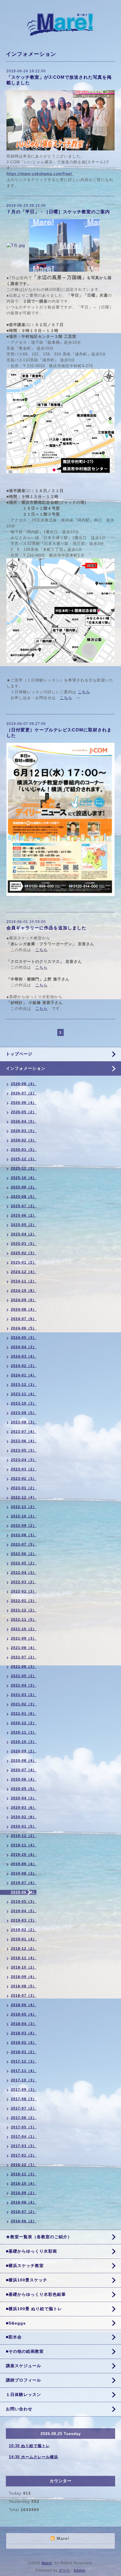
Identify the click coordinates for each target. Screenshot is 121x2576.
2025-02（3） (24, 1253)
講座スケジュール (23, 2366)
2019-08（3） (24, 1873)
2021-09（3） (24, 1638)
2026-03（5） (24, 1131)
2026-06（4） (24, 1103)
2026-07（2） (24, 1093)
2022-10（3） (24, 1516)
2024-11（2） (24, 1281)
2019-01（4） (24, 1939)
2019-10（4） (24, 1855)
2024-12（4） (24, 1272)
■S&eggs (16, 2323)
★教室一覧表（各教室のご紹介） (39, 2237)
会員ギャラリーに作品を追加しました (46, 928)
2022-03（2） (24, 1582)
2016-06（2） (24, 2221)
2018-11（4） (24, 1958)
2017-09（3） (24, 2090)
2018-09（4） (24, 1977)
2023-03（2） (24, 1469)
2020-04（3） (24, 1798)
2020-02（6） (24, 1817)
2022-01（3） (24, 1601)
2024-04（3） (24, 1347)
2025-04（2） (24, 1234)
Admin (80, 2570)
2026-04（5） (24, 1121)
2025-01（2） (24, 1262)
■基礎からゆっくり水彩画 (31, 2251)
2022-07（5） (24, 1544)
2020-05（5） (24, 1789)
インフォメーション (26, 1068)
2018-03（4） (24, 2033)
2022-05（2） (24, 1563)
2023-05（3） (24, 1450)
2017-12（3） (24, 2061)
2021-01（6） (24, 1714)
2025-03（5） (24, 1244)
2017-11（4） (24, 2071)
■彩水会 (14, 2337)
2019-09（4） (24, 1864)
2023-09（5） (24, 1413)
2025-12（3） (24, 1159)
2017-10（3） (24, 2080)
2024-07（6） (24, 1319)
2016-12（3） (24, 2165)
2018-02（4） (24, 2043)
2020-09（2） (24, 1751)
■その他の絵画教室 (25, 2351)
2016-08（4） (24, 2202)
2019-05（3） (24, 1902)
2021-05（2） (24, 1676)
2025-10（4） (24, 1178)
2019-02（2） (24, 1930)
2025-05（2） (24, 1225)
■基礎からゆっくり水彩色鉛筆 (36, 2294)
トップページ (19, 1054)
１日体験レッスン (23, 2394)
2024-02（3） (24, 1366)
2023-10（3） (24, 1403)
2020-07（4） (24, 1770)
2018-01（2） (24, 2052)
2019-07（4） (24, 1883)
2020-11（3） (24, 1732)
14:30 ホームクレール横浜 (33, 2457)
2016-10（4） (24, 2184)
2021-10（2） (24, 1629)
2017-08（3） (24, 2099)
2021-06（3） (24, 1667)
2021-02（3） (24, 1704)
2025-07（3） (24, 1206)
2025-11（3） (24, 1168)
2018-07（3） (24, 1996)
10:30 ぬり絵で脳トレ (29, 2446)
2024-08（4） (24, 1309)
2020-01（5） (24, 1826)
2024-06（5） (24, 1328)
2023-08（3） (24, 1422)
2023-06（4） (24, 1441)
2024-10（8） (24, 1291)
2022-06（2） (24, 1554)
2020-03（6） (24, 1808)
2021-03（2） (24, 1695)
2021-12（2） (24, 1610)
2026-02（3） (24, 1140)
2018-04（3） (24, 2024)
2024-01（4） (24, 1375)
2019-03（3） (24, 1920)
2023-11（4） (24, 1394)
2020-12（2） (24, 1723)
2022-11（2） (24, 1507)
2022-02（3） (24, 1591)
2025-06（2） (24, 1215)
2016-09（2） (24, 2193)
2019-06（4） (24, 1892)
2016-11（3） (24, 2174)
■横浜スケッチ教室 (25, 2266)
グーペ (64, 2570)
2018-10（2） (24, 1967)
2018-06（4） (24, 2005)
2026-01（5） (24, 1150)
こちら (84, 692)
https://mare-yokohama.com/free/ (39, 174)
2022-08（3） (24, 1535)
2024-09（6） (24, 1300)
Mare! (47, 2563)
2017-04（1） (24, 2137)
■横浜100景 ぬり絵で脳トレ (34, 2309)
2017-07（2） (24, 2108)
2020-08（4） (24, 1761)
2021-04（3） (24, 1685)
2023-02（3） (24, 1479)
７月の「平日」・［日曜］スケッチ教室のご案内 (60, 212)
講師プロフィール (23, 2380)
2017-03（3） (24, 2146)
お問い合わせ (19, 2409)
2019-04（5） (24, 1911)
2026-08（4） (24, 1084)
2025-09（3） (24, 1187)
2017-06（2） (24, 2118)
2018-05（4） (24, 2014)
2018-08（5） (24, 1986)
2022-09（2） (24, 1526)
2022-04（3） (24, 1573)
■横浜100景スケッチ (27, 2280)
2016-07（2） (24, 2212)
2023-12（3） (24, 1385)
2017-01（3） (24, 2155)
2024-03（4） (24, 1356)
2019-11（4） (24, 1845)
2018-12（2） (24, 1949)
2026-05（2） (24, 1112)
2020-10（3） (24, 1742)
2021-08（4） (24, 1648)
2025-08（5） (24, 1197)
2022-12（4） (24, 1497)
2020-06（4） (24, 1779)
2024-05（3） (24, 1338)
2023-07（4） (24, 1432)
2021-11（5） (24, 1620)
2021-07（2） (24, 1657)
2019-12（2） (24, 1836)
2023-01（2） (24, 1488)
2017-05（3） (24, 2127)
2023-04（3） (24, 1460)
